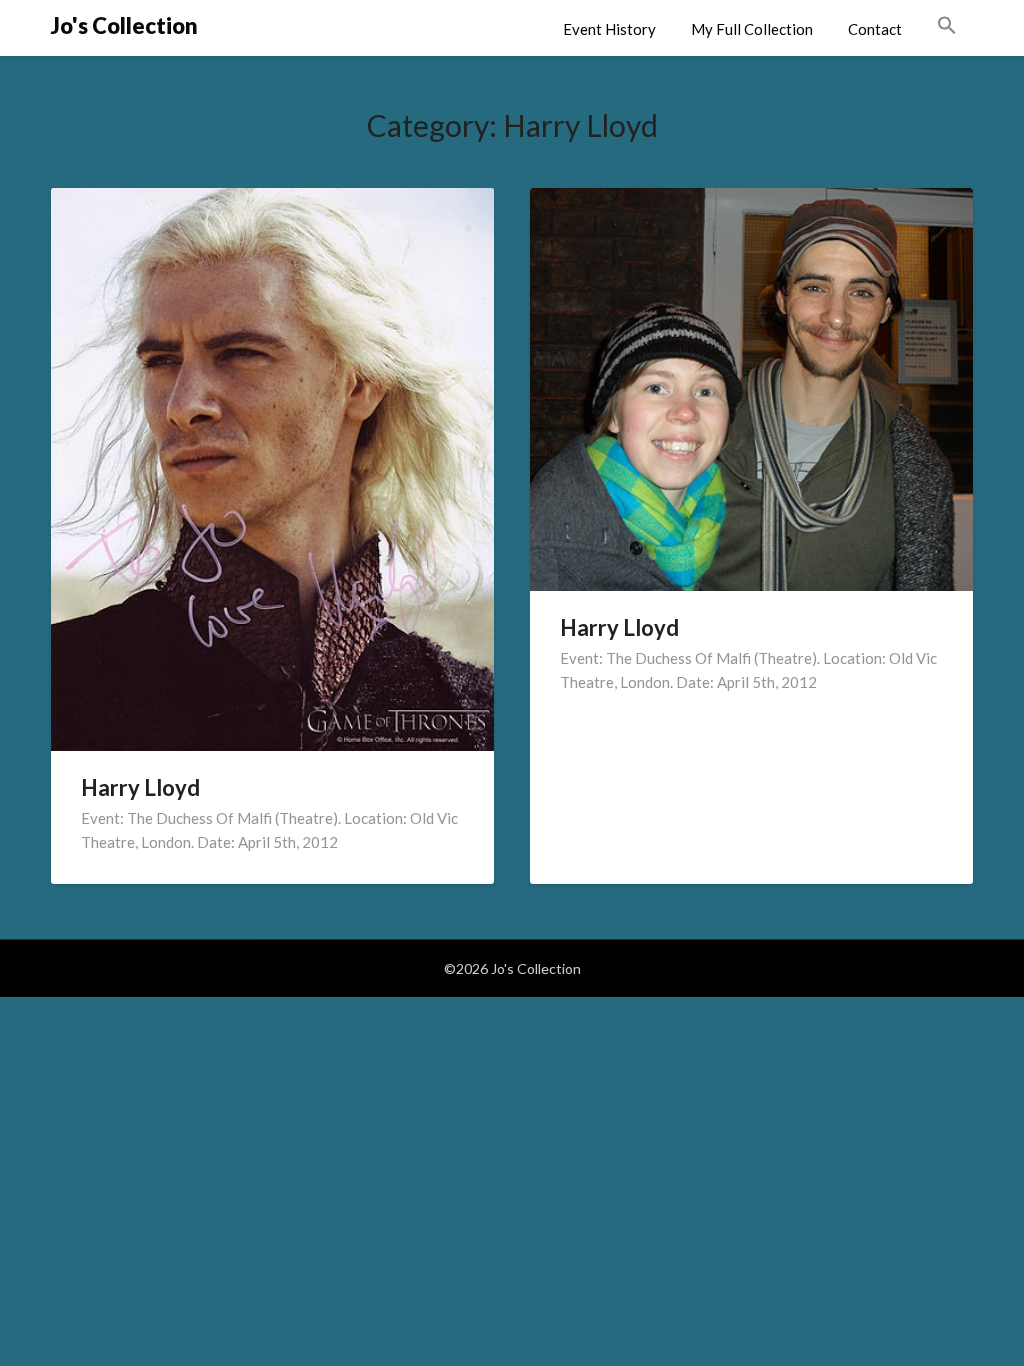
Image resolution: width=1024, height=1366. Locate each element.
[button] (947, 26)
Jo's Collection (124, 25)
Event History (609, 29)
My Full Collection (752, 29)
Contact (875, 29)
